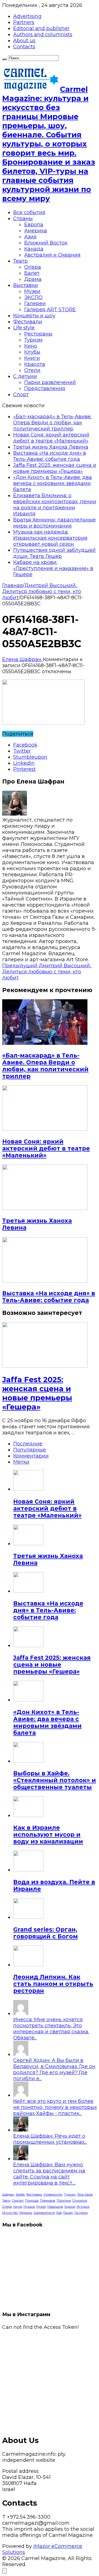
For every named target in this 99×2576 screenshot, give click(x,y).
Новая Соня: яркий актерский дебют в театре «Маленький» (51, 438)
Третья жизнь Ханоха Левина (51, 447)
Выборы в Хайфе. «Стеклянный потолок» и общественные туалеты (55, 1780)
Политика (64, 2201)
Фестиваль (34, 2195)
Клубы (32, 352)
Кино (31, 346)
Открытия (80, 2201)
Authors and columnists (43, 34)
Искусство (10, 2213)
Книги (32, 358)
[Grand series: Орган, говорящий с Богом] (28, 1917)
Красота (35, 364)
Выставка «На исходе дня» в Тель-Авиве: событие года (50, 456)
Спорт (21, 395)
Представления (45, 388)
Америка (36, 231)
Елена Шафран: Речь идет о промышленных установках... (50, 2139)
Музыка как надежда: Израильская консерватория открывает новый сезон (50, 538)
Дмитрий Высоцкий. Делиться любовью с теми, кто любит (42, 592)
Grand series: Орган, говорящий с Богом (46, 1933)
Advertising (27, 16)
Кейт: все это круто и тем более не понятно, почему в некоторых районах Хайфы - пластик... (55, 2107)
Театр (20, 261)
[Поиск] (4, 59)
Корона (70, 2207)
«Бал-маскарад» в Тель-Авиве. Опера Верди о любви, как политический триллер (52, 423)
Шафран (8, 2195)
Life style (24, 328)
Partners (24, 22)
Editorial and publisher (41, 28)
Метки (21, 1462)
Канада (34, 249)
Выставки (26, 285)
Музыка (29, 2207)
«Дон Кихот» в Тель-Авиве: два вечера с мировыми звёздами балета (53, 483)
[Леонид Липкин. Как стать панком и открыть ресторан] (28, 1965)
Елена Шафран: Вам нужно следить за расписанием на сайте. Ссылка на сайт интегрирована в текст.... (49, 2174)
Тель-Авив (85, 2195)
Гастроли (81, 2213)
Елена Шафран (23, 659)
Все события (29, 212)
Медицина (55, 2207)
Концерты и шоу (34, 316)
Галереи (35, 303)
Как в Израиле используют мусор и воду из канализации (48, 1835)
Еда (59, 2213)
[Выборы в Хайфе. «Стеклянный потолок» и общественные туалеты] (28, 1761)
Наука (18, 2207)
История (83, 2207)
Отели (32, 370)
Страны (23, 219)
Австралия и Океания (52, 255)
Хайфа (20, 2195)
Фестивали (28, 322)
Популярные (30, 1450)
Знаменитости (44, 2213)
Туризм (33, 340)
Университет (53, 2195)
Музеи (32, 291)
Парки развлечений (50, 382)
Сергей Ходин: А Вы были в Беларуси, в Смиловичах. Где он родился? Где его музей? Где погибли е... (54, 2069)
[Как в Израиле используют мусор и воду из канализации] (28, 1815)
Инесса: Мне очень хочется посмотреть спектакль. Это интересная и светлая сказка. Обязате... (51, 2029)
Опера (33, 267)
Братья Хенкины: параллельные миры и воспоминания (54, 523)
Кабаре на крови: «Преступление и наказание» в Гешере (53, 568)
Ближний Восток (46, 243)
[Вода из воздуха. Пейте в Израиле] (28, 1870)
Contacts (24, 47)
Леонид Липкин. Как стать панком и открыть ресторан (53, 1984)
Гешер (68, 2213)
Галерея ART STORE (50, 310)
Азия (30, 237)
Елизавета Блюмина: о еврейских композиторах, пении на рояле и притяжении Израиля (55, 505)
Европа (34, 225)
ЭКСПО (33, 297)
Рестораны (38, 334)
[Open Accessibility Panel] (4, 2571)
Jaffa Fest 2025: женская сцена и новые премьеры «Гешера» (55, 468)
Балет (32, 273)
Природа (32, 2201)
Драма (33, 279)
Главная (13, 585)
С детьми (25, 376)
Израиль (26, 2213)
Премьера (48, 2201)
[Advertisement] (50, 2380)
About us (24, 41)
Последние (28, 1444)
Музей (41, 2207)
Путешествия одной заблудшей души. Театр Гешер (54, 553)
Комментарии (31, 1456)
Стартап (18, 2201)
